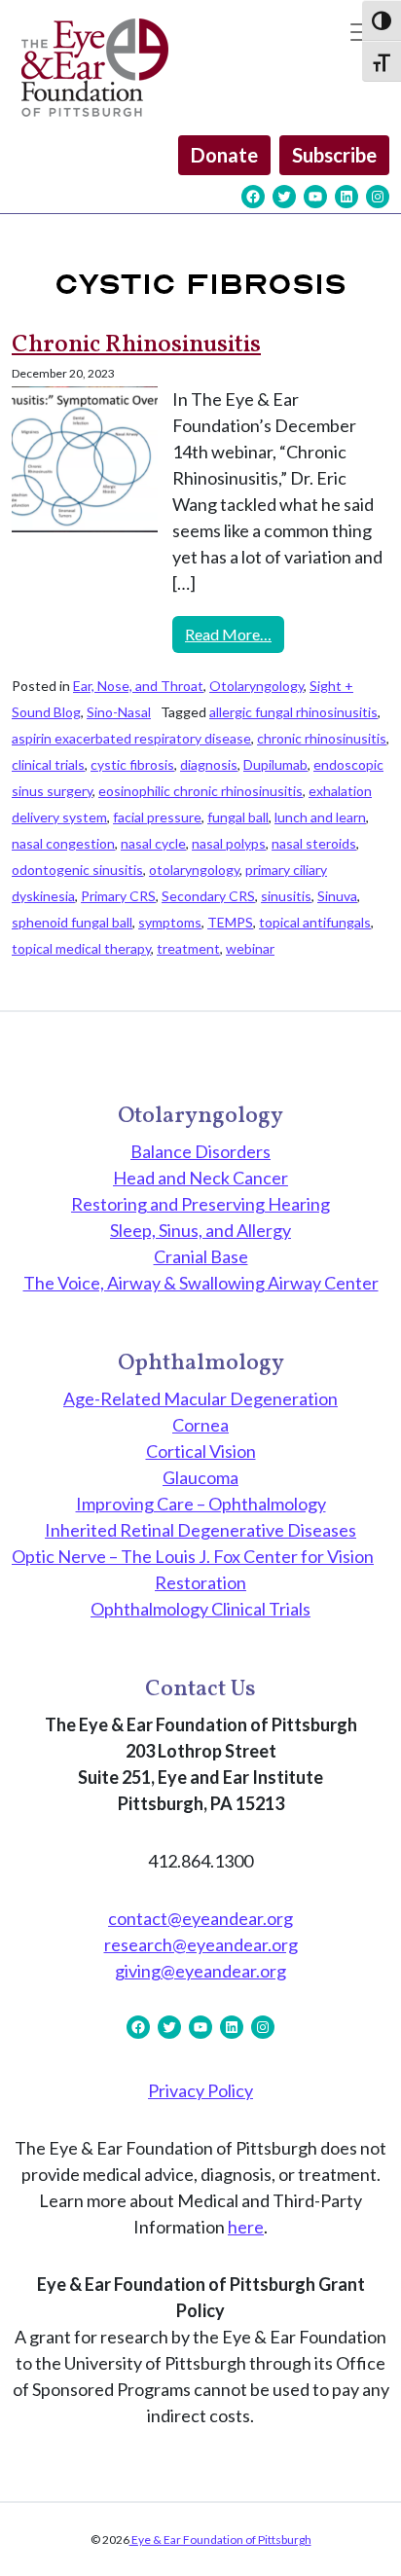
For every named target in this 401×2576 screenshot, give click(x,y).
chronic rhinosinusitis (322, 738)
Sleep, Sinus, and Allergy (200, 1230)
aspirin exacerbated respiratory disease (131, 738)
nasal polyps (229, 843)
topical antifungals (315, 922)
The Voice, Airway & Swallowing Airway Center (201, 1283)
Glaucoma (200, 1477)
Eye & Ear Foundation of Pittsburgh (220, 2540)
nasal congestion (63, 843)
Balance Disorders (200, 1151)
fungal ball (238, 817)
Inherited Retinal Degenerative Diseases (200, 1530)
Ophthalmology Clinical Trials (200, 1609)
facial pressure (157, 817)
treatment (188, 948)
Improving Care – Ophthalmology (201, 1504)
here (246, 2227)
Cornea (200, 1425)
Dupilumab (275, 764)
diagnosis (209, 764)
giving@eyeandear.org (200, 1971)
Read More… (235, 634)
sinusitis (286, 896)
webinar (250, 948)
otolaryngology (194, 870)
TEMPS (230, 922)
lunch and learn (320, 817)
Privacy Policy (200, 2090)
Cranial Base (201, 1256)
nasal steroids (314, 843)
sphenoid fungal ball (72, 922)
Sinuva (337, 896)
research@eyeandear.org (201, 1944)
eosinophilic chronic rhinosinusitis (200, 791)
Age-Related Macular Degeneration (200, 1398)
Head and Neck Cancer (200, 1178)
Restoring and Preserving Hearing (200, 1204)
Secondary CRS (208, 896)
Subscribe (334, 155)
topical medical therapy (81, 948)
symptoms (170, 922)
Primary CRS (118, 896)
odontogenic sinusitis (77, 870)
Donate (224, 155)
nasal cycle (153, 843)
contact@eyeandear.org (200, 1918)
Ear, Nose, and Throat (138, 686)
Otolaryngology (256, 686)
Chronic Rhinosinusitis (136, 345)
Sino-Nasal (119, 712)
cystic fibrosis (132, 764)
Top (379, 2549)
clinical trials (48, 764)
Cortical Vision (201, 1451)
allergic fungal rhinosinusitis (293, 712)
